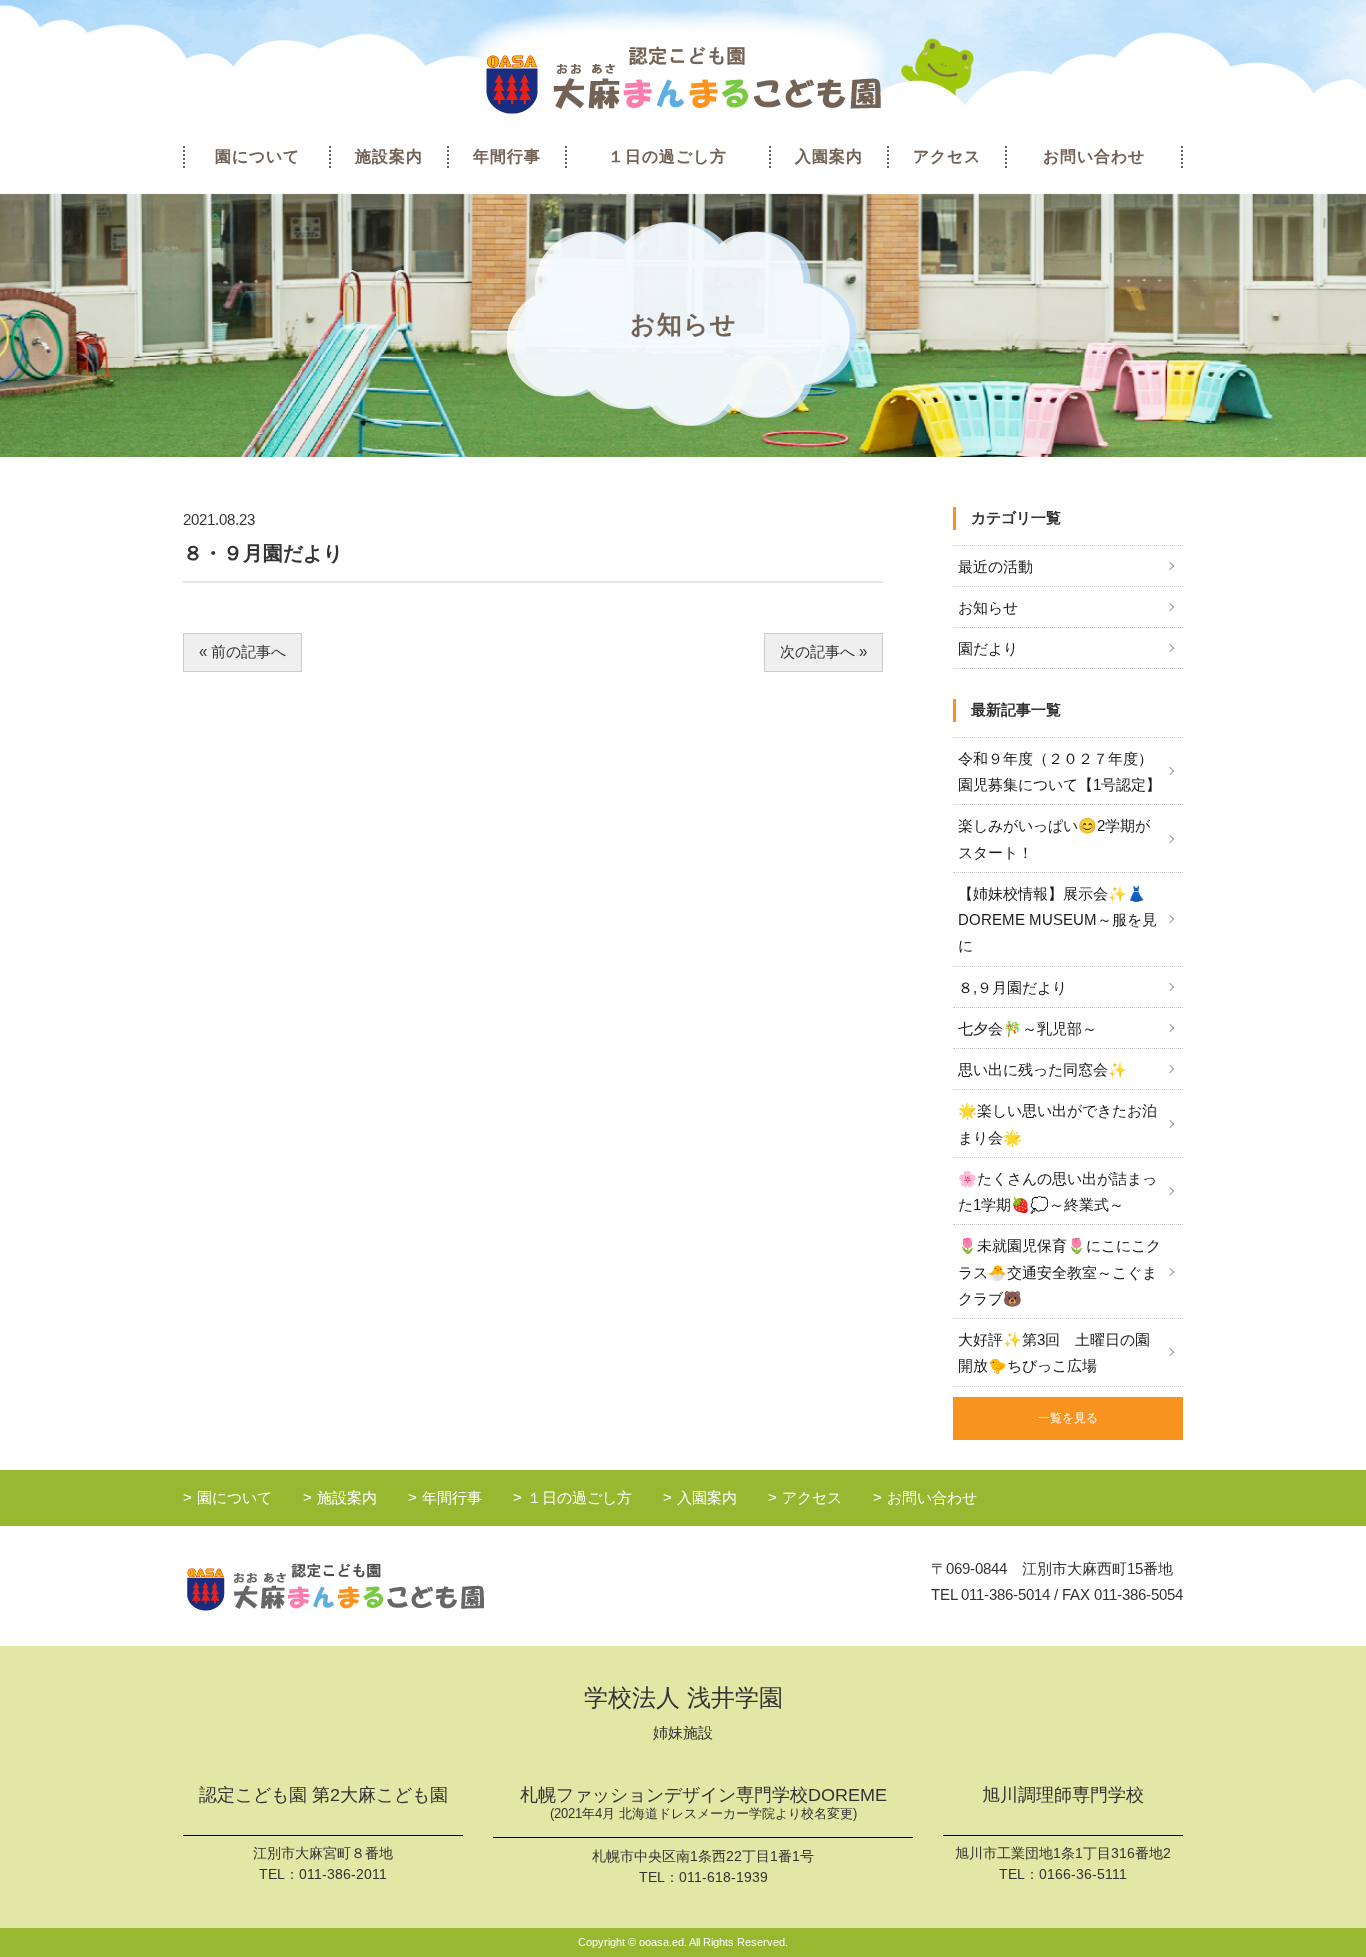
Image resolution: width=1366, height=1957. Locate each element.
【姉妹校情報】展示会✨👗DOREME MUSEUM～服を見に (1057, 920)
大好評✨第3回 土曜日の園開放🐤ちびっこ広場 (1054, 1352)
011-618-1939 (723, 1877)
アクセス (947, 156)
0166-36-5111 (1083, 1874)
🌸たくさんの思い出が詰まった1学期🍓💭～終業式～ (1057, 1191)
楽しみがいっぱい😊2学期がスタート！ (1054, 838)
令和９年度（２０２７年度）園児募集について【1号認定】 (1059, 771)
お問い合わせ (1094, 156)
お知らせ (988, 607)
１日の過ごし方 (667, 156)
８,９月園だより (1012, 987)
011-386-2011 (343, 1874)
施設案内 (389, 156)
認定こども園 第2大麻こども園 (323, 1795)
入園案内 (829, 156)
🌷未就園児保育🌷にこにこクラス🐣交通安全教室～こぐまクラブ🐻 (1059, 1272)
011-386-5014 (1005, 1594)
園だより (988, 648)
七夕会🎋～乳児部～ (1027, 1028)
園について (257, 156)
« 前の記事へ (242, 651)
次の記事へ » (823, 651)
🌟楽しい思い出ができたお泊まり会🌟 (1057, 1123)
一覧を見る (1068, 1418)
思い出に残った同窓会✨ (1042, 1069)
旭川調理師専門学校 (1063, 1795)
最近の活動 (995, 566)
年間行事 (507, 156)
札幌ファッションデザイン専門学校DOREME (703, 1803)
